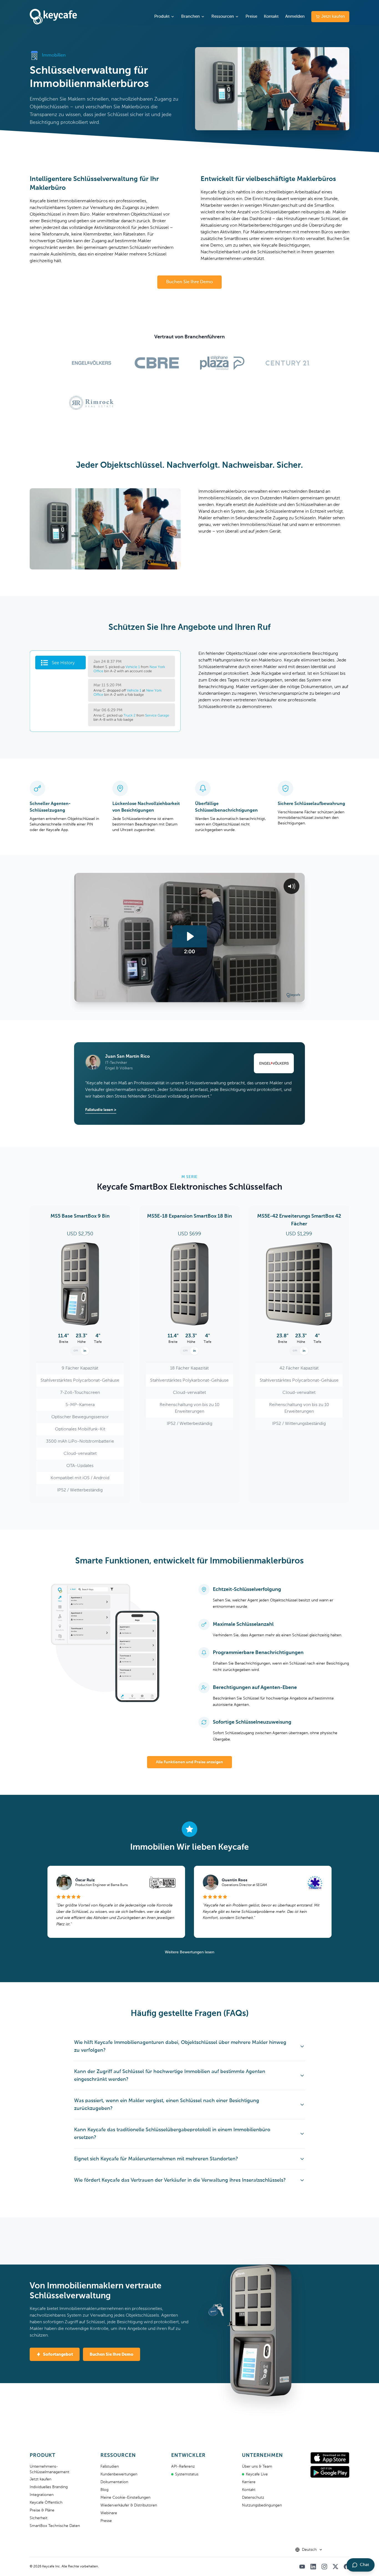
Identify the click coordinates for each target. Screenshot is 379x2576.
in (85, 1351)
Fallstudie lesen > (101, 1110)
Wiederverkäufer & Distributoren (129, 2505)
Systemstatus (187, 2474)
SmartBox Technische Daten (55, 2526)
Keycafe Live (257, 2474)
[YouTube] (302, 2567)
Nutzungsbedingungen (262, 2505)
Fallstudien (110, 2467)
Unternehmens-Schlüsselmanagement (50, 2469)
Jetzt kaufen (333, 16)
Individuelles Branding (49, 2487)
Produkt (162, 16)
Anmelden (295, 16)
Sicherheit (39, 2518)
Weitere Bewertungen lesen (189, 1952)
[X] (335, 2567)
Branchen (190, 16)
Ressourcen (223, 16)
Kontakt (271, 16)
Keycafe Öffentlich (46, 2503)
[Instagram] (324, 2567)
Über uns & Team (257, 2467)
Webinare (109, 2513)
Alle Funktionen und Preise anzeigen (189, 1762)
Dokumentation (114, 2482)
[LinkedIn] (313, 2567)
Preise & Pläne (42, 2510)
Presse (106, 2521)
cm (76, 1351)
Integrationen (42, 2495)
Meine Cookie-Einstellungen (125, 2498)
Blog (104, 2490)
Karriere (249, 2482)
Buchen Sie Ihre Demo (112, 2354)
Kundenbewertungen (119, 2474)
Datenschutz (253, 2498)
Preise (251, 16)
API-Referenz (183, 2467)
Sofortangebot (58, 2354)
